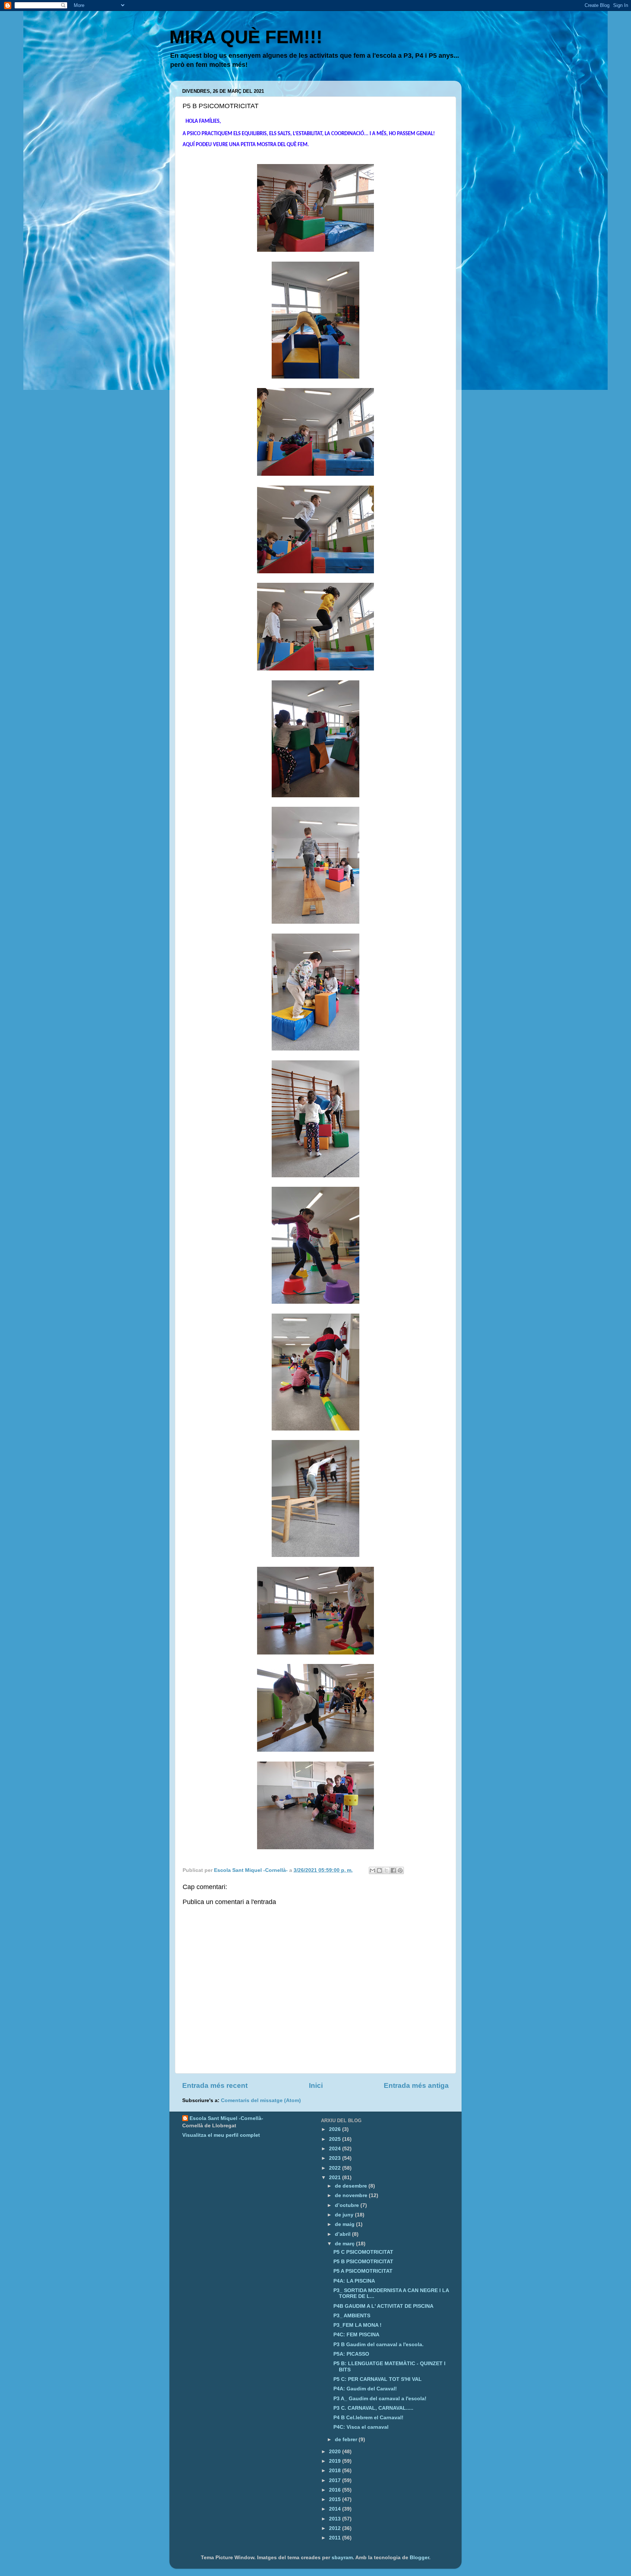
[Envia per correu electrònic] (372, 1870)
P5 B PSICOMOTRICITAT (363, 2262)
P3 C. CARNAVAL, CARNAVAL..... (373, 2408)
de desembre (352, 2186)
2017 (336, 2480)
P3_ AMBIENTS (352, 2316)
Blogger (419, 2558)
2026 (336, 2129)
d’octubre (348, 2205)
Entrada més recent (215, 2085)
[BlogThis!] (379, 1870)
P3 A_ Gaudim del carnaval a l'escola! (380, 2399)
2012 (336, 2528)
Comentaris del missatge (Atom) (261, 2100)
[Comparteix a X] (386, 1870)
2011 (336, 2538)
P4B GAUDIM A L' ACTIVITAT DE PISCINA (383, 2306)
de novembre (352, 2195)
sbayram (342, 2558)
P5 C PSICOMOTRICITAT (363, 2252)
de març (345, 2244)
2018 (336, 2471)
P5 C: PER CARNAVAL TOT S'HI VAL (378, 2379)
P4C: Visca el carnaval (361, 2427)
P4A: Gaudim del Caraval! (365, 2389)
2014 (336, 2509)
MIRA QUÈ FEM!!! (246, 37)
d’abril (343, 2234)
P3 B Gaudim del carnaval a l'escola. (378, 2345)
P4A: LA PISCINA (354, 2281)
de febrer (347, 2440)
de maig (345, 2224)
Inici (316, 2085)
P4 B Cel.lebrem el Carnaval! (368, 2418)
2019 (336, 2461)
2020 (336, 2452)
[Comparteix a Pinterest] (400, 1870)
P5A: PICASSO (351, 2354)
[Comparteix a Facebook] (393, 1870)
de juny (345, 2215)
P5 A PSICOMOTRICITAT (363, 2271)
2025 (336, 2139)
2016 (336, 2490)
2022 (336, 2168)
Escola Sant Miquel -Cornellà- (226, 2118)
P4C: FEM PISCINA (356, 2335)
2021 (336, 2178)
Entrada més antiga (416, 2085)
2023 (336, 2158)
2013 (336, 2519)
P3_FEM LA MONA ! (357, 2325)
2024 (336, 2149)
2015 (336, 2499)
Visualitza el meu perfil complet (221, 2135)
